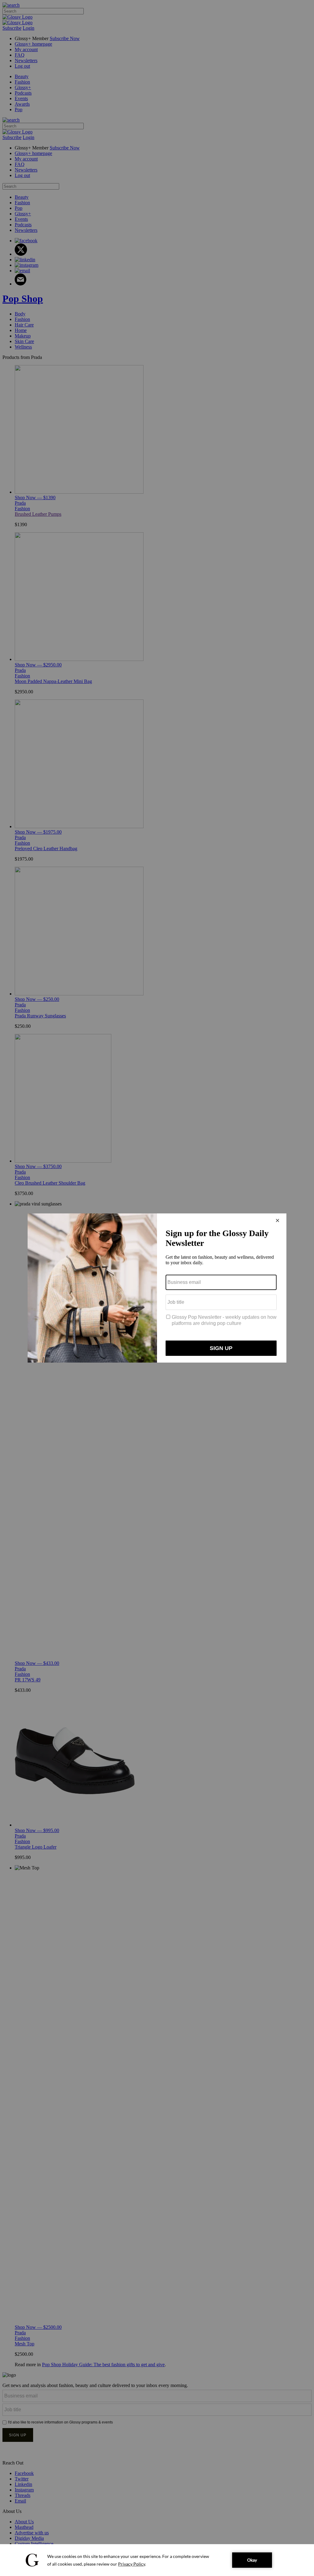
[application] (157, 2560)
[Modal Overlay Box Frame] (157, 1288)
